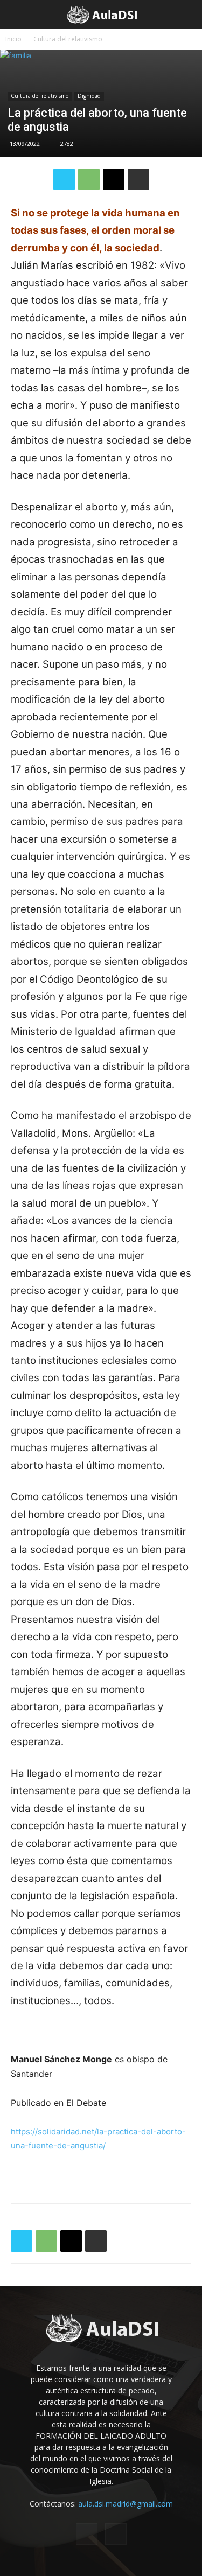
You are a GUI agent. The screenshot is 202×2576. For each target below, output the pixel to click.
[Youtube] (116, 2534)
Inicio (13, 39)
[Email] (114, 179)
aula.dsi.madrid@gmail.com (126, 2504)
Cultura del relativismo (68, 39)
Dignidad (89, 96)
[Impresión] (138, 179)
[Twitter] (64, 179)
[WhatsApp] (89, 179)
